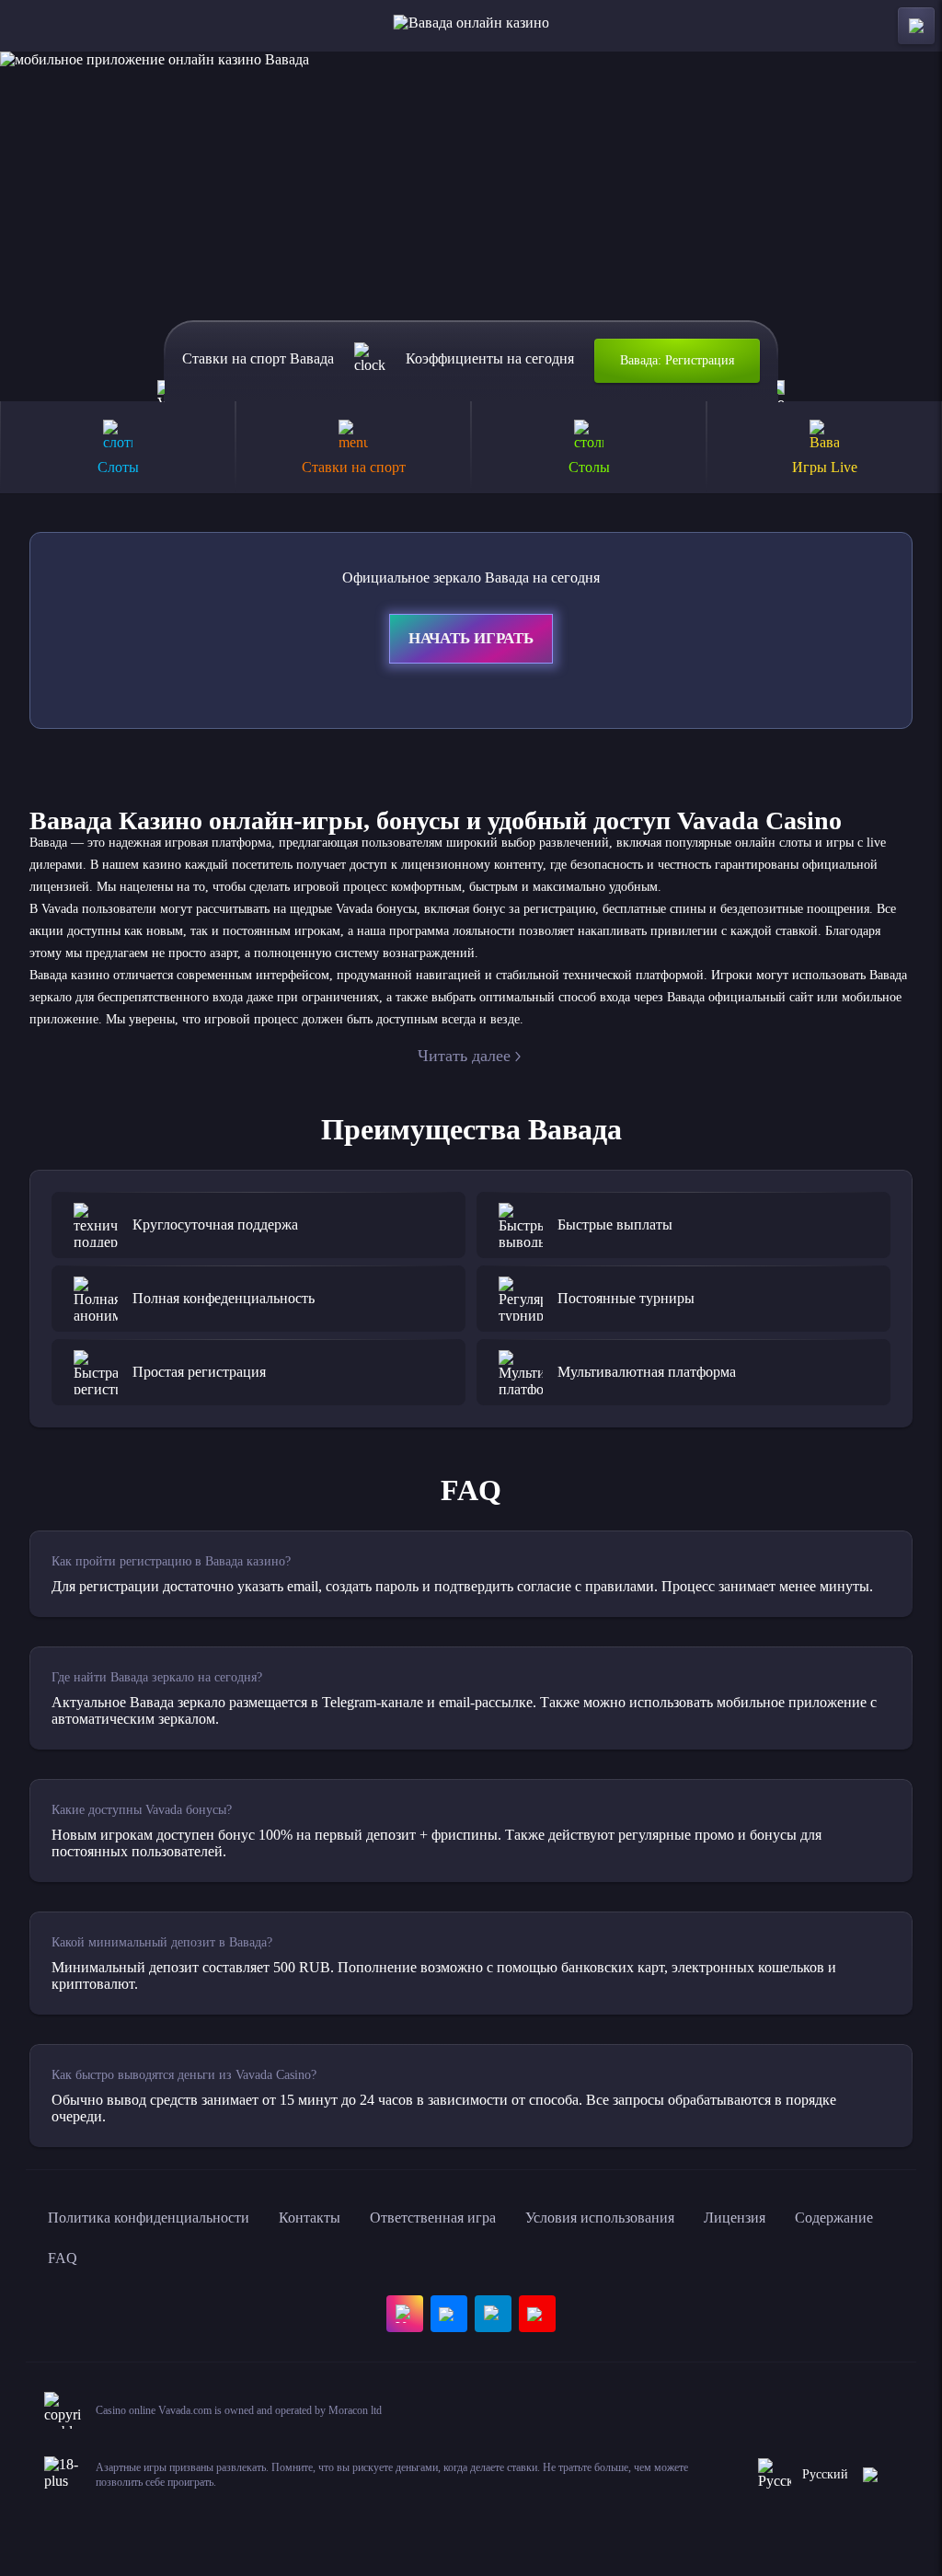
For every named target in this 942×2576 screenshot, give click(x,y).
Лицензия (735, 2218)
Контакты (310, 2218)
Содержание (834, 2218)
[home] (471, 26)
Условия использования (600, 2218)
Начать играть (471, 638)
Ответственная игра (433, 2218)
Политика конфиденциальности (149, 2218)
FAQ (63, 2258)
